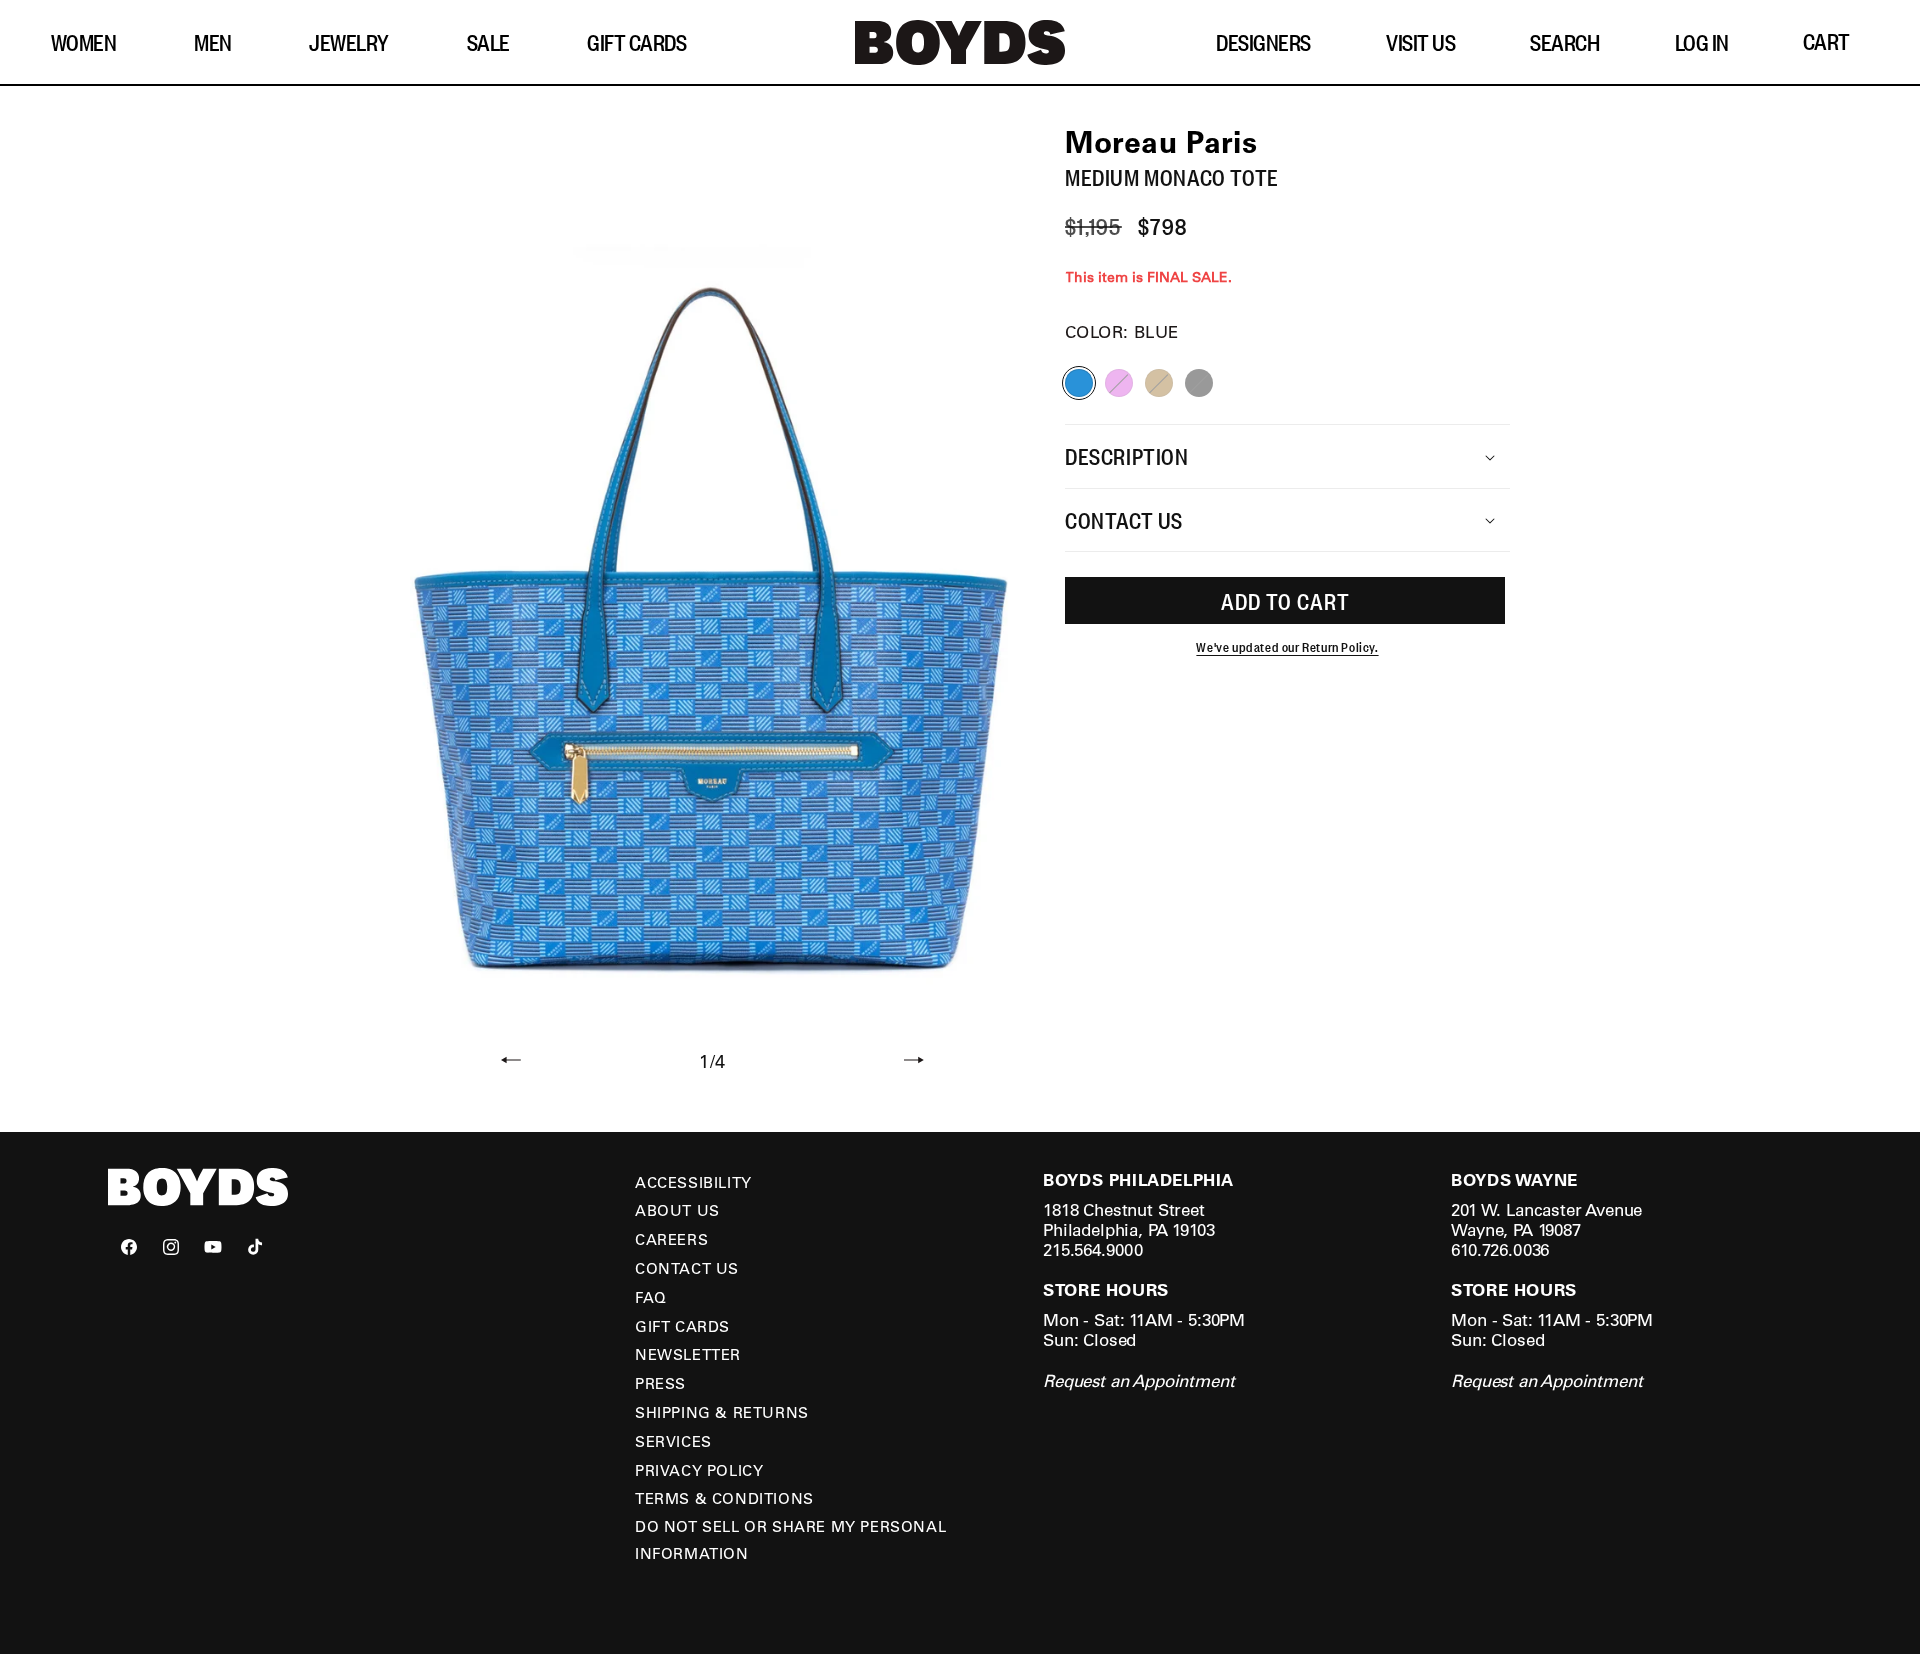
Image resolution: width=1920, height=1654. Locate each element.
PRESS (660, 1383)
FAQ (651, 1297)
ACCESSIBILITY (693, 1182)
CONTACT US (687, 1268)
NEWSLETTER (688, 1354)
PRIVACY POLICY (699, 1470)
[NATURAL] (1159, 384)
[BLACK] (1199, 384)
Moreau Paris (1161, 141)
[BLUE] (1079, 384)
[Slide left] (511, 1062)
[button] (91, 42)
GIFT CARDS (682, 1326)
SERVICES (673, 1441)
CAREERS (671, 1239)
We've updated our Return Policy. (1287, 648)
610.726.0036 (1500, 1249)
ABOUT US (677, 1210)
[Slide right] (914, 1062)
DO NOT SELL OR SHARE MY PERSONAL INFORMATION (790, 1539)
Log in (1702, 42)
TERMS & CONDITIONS (724, 1498)
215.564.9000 (1093, 1249)
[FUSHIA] (1119, 384)
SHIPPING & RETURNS (722, 1412)
